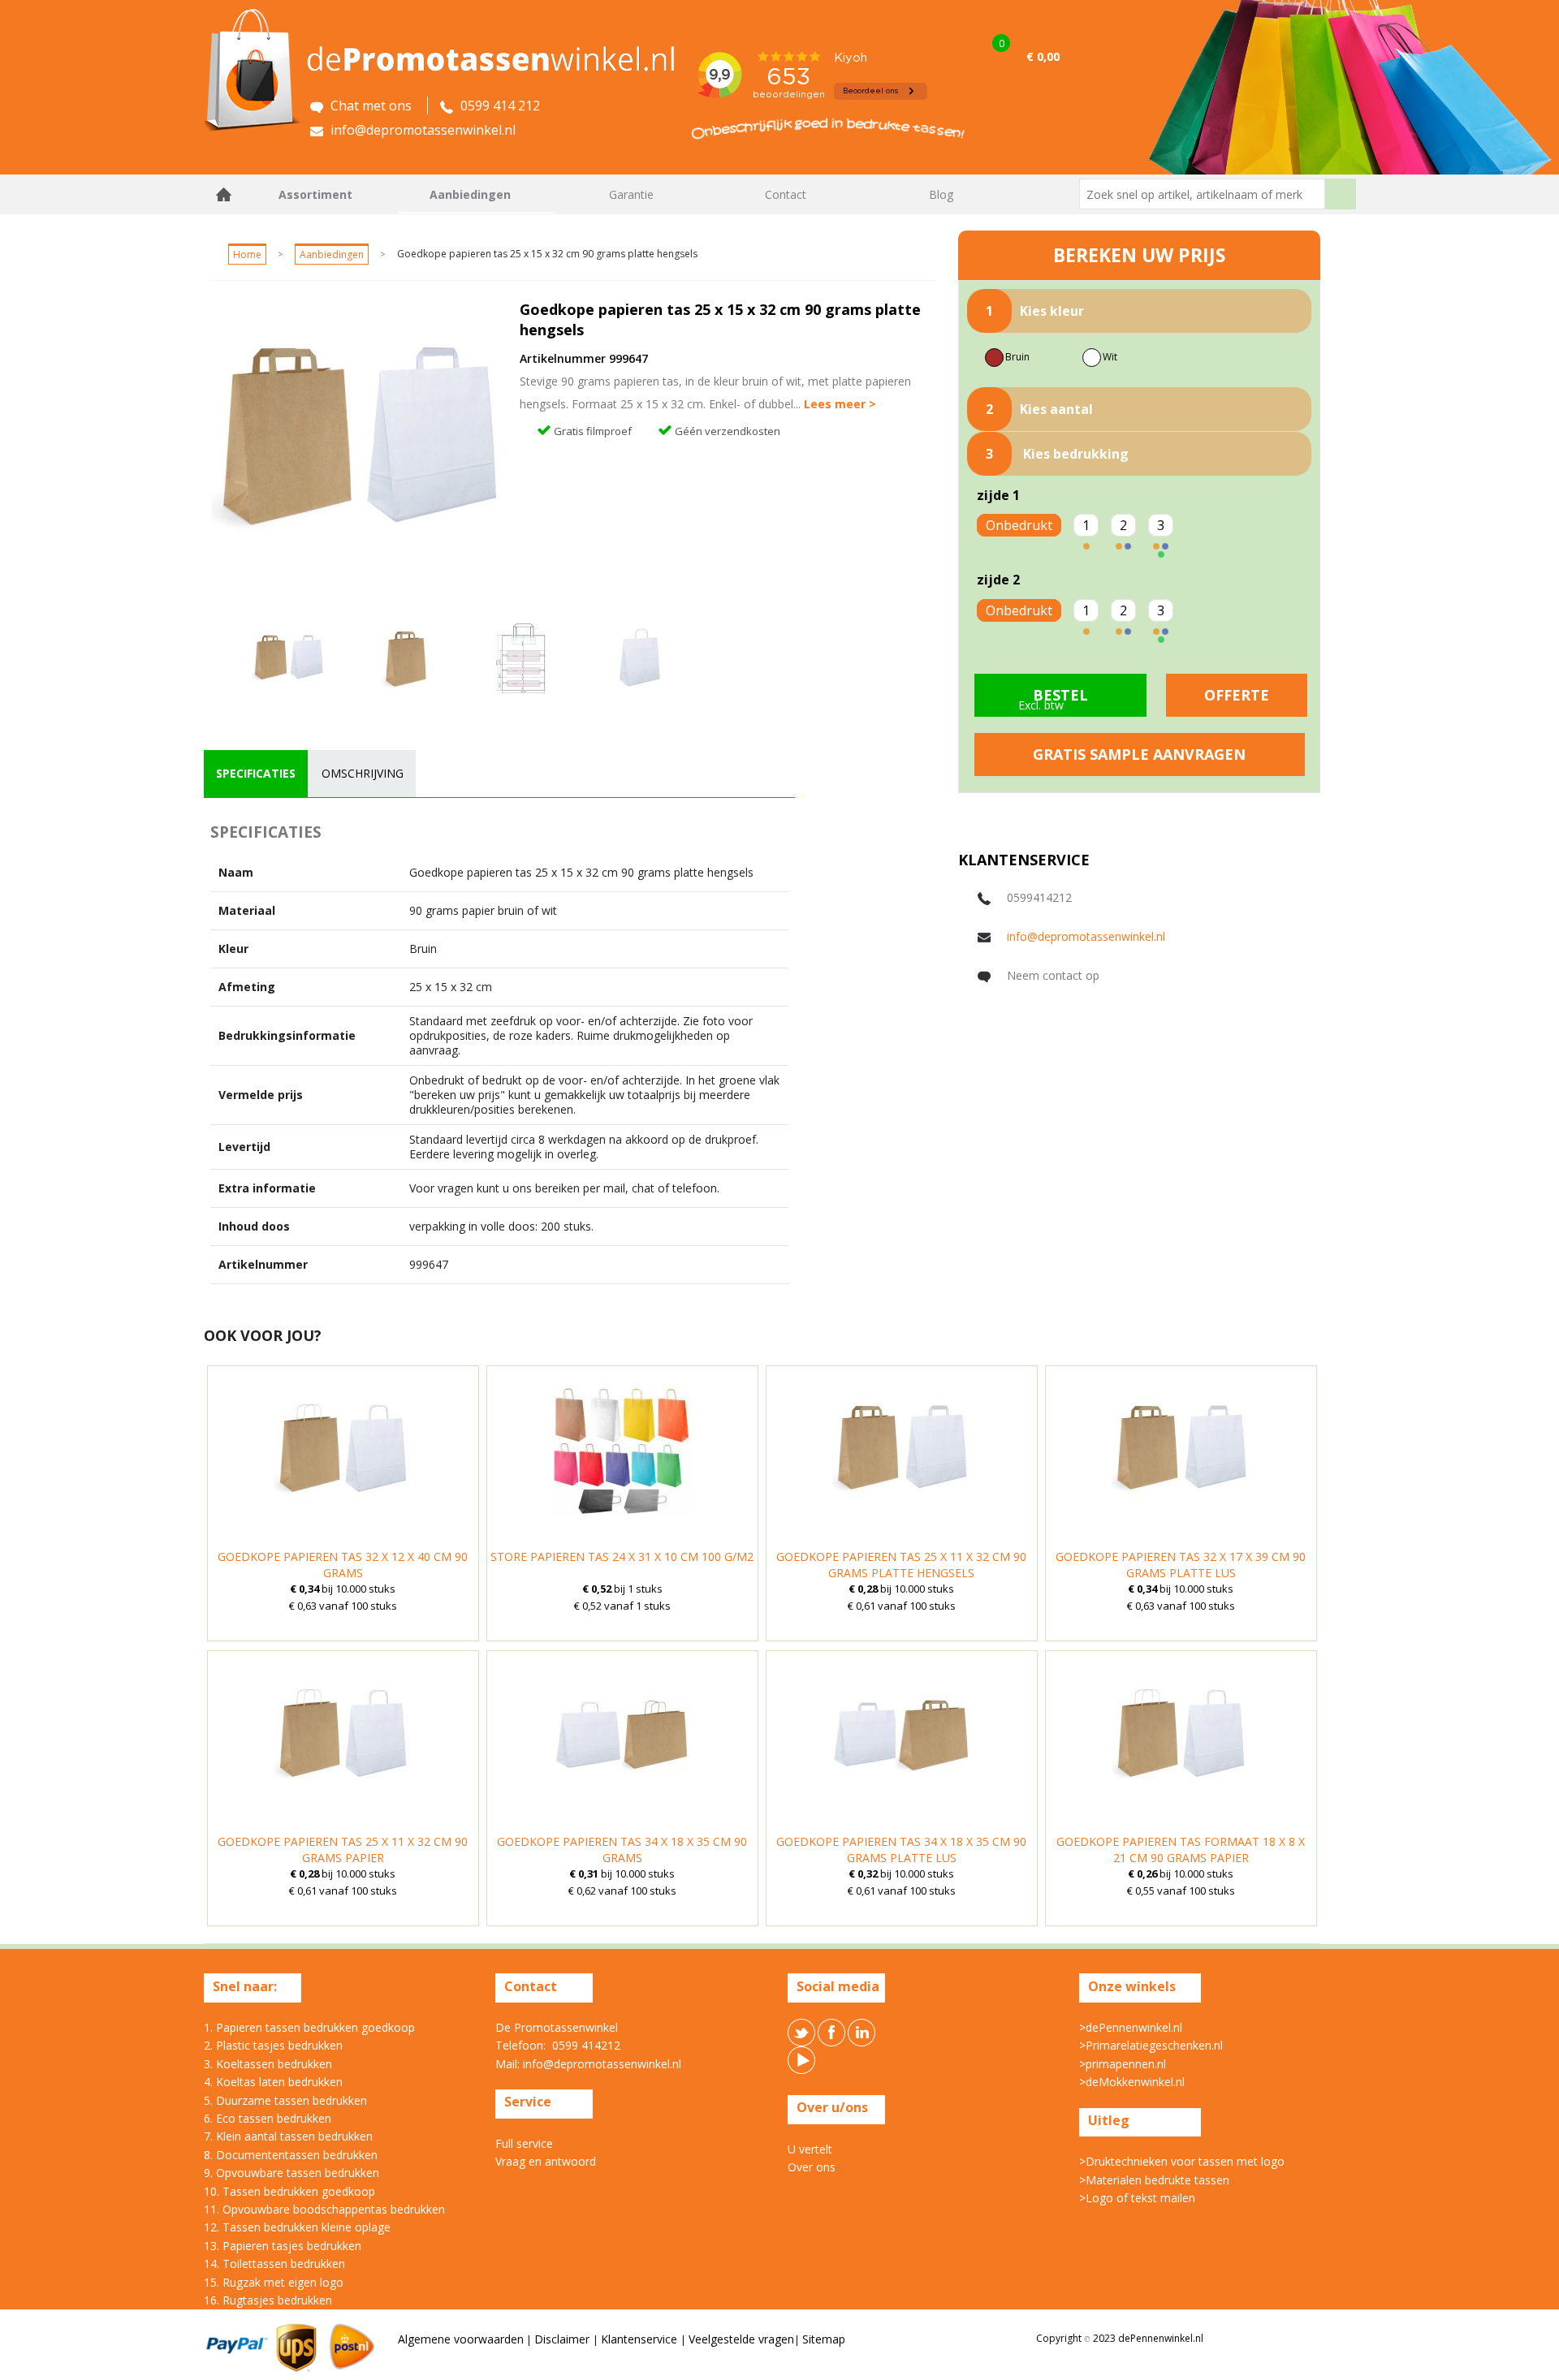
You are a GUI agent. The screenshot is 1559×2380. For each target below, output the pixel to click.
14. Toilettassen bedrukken (274, 2264)
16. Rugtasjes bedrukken (268, 2300)
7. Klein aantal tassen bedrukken (288, 2136)
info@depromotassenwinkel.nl (1086, 936)
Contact (786, 194)
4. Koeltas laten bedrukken (273, 2082)
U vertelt (810, 2149)
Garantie (631, 194)
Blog (941, 194)
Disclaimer (564, 2339)
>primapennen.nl (1123, 2064)
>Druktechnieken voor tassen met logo (1182, 2161)
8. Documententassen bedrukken (291, 2155)
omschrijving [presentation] (363, 773)
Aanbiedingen (470, 194)
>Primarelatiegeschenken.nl (1151, 2045)
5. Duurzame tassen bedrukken (285, 2100)
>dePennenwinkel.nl (1131, 2027)
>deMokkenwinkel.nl (1132, 2082)
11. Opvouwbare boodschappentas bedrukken (324, 2209)
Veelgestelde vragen (741, 2339)
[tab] (256, 774)
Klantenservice (641, 2339)
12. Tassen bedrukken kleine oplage (297, 2227)
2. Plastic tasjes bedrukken (273, 2045)
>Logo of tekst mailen (1137, 2198)
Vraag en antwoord (546, 2161)
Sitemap (824, 2339)
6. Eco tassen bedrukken (268, 2118)
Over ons (812, 2167)
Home (224, 194)
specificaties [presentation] (256, 773)
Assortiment (315, 194)
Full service (524, 2143)
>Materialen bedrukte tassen (1154, 2180)
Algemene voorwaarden (461, 2339)
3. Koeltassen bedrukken (268, 2064)
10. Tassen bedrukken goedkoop (289, 2191)
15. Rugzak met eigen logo (274, 2282)
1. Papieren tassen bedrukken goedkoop (309, 2027)
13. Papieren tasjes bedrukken (283, 2246)
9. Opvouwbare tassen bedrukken (292, 2173)
